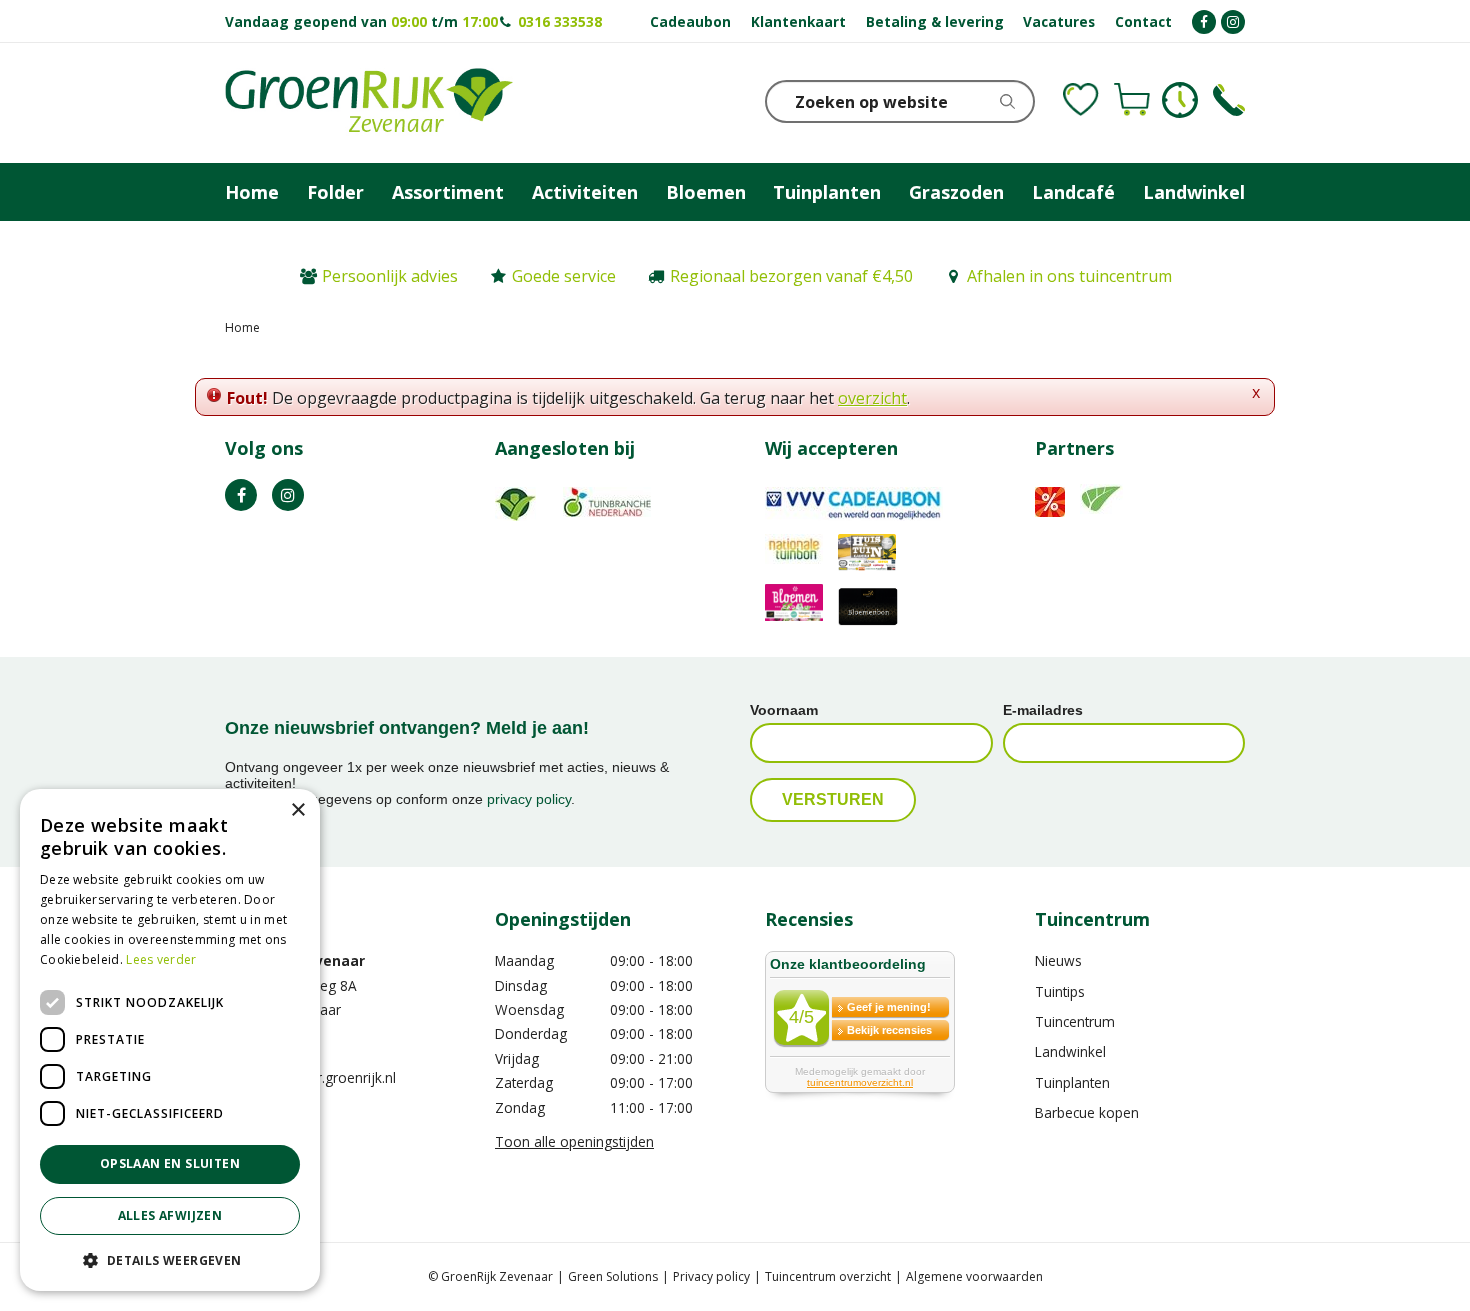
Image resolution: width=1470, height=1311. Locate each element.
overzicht (872, 398)
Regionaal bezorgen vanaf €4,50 (791, 276)
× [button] (297, 810)
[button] (170, 1259)
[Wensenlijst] (1081, 100)
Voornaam (784, 710)
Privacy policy (711, 1276)
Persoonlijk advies (390, 276)
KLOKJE (1180, 100)
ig (288, 495)
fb (241, 495)
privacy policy (529, 799)
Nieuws (1058, 960)
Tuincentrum (1075, 1021)
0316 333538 (560, 21)
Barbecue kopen (1087, 1112)
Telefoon (1229, 100)
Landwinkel (1070, 1051)
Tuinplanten (1072, 1082)
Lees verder (161, 959)
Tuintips (1060, 991)
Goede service (564, 276)
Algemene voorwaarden (974, 1276)
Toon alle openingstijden (574, 1141)
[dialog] (170, 1040)
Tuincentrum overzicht (828, 1276)
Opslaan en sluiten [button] (170, 1163)
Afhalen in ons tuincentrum (1069, 276)
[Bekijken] (1132, 100)
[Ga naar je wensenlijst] (1081, 100)
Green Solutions (613, 1276)
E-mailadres (1043, 710)
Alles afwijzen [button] (170, 1215)
